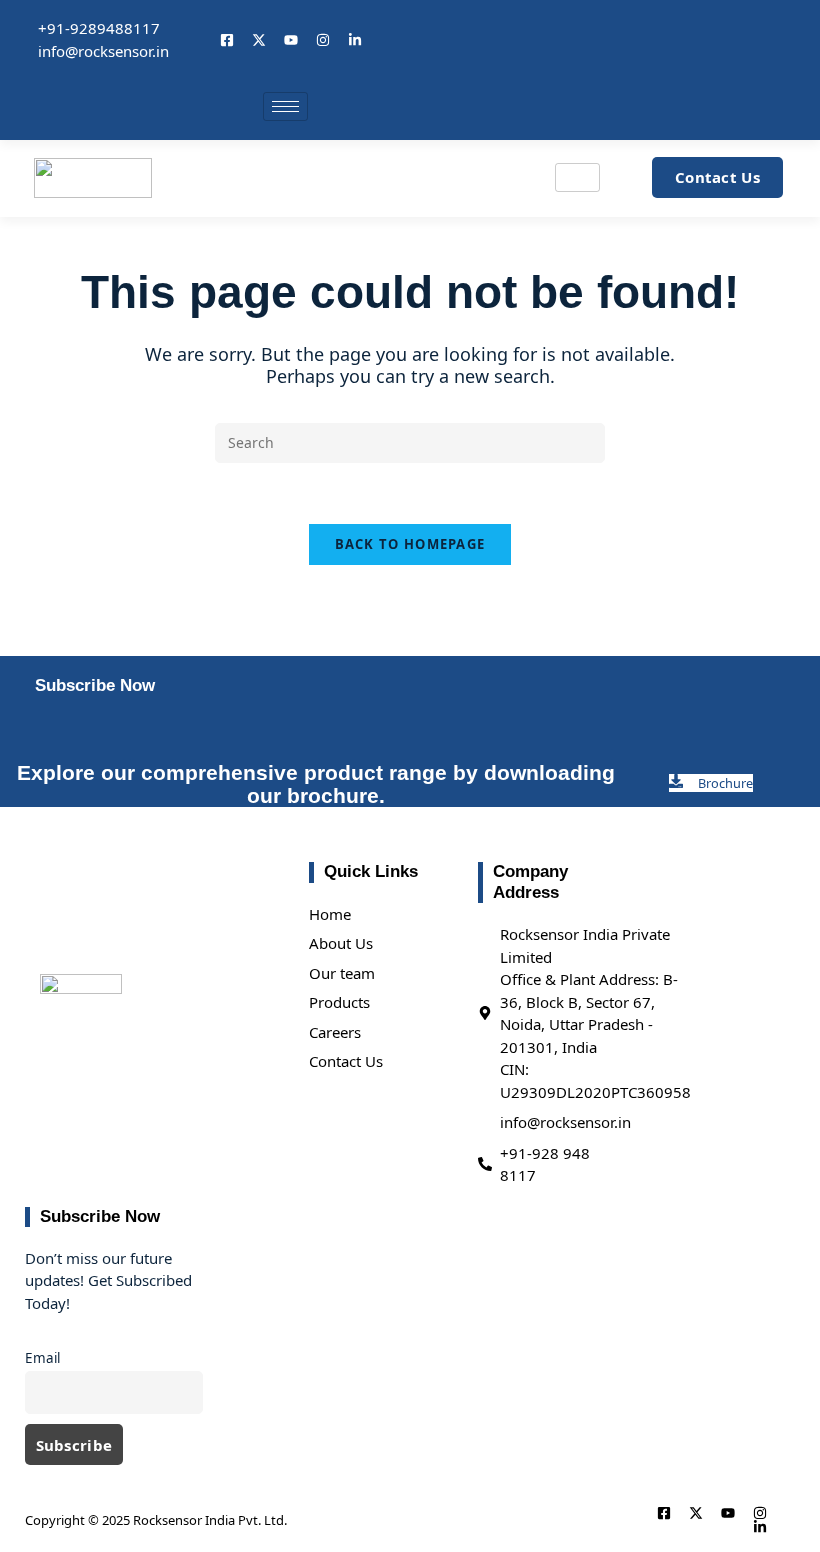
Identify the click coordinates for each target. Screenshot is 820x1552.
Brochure (725, 783)
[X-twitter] (259, 40)
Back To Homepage (410, 544)
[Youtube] (291, 40)
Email (42, 1358)
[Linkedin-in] (355, 40)
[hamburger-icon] (285, 106)
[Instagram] (323, 40)
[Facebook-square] (227, 40)
